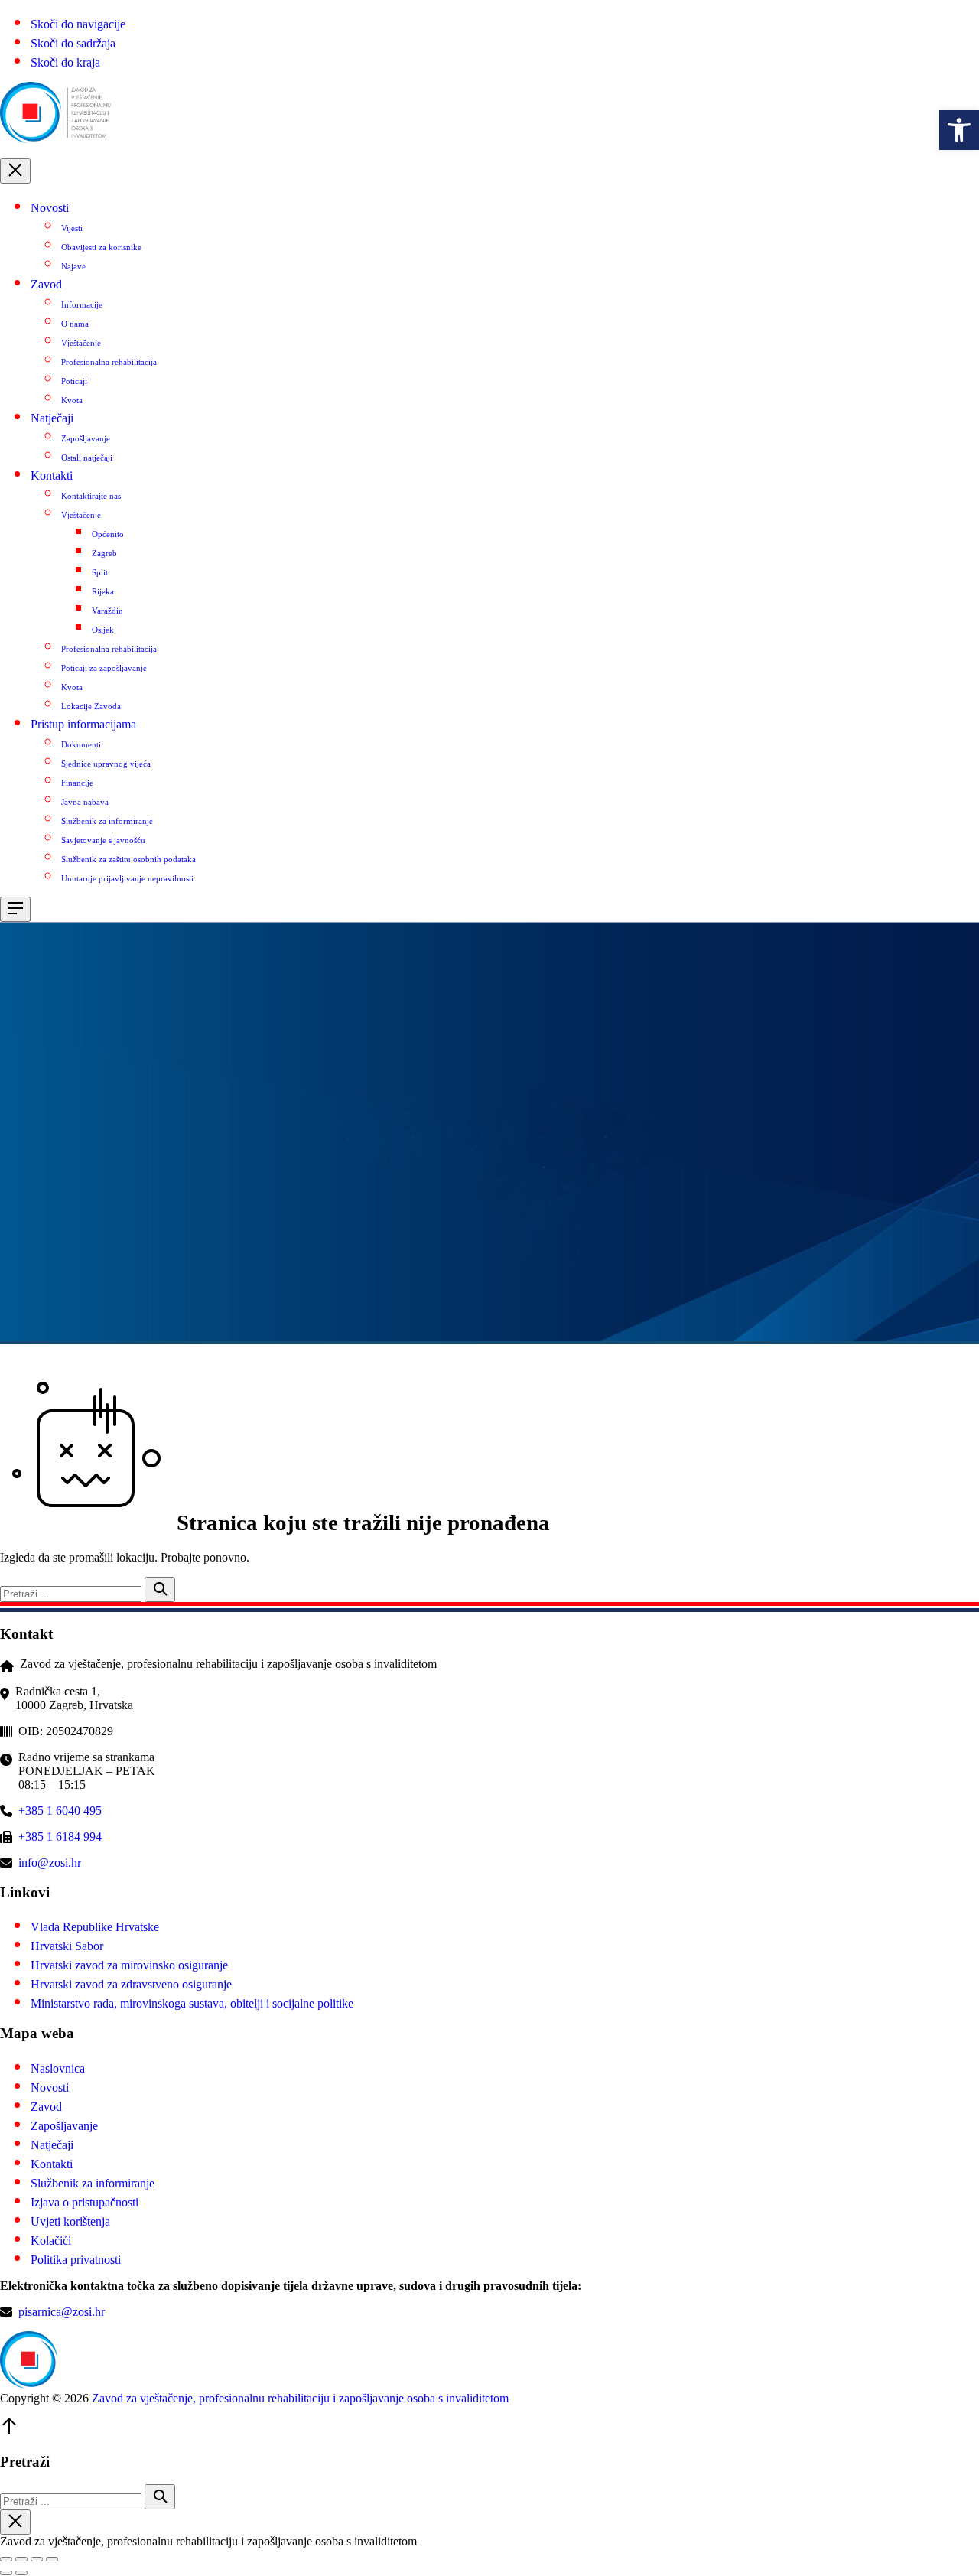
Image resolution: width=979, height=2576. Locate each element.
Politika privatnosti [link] (76, 2260)
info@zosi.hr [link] (50, 1863)
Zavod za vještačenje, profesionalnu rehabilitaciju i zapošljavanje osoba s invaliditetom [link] (300, 2398)
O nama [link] (75, 324)
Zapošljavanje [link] (86, 438)
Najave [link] (73, 266)
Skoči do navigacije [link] (78, 24)
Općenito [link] (108, 534)
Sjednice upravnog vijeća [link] (106, 764)
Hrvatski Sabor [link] (67, 1946)
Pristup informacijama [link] (83, 724)
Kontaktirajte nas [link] (91, 496)
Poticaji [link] (74, 381)
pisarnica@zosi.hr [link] (62, 2312)
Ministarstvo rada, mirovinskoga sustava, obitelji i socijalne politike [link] (192, 2003)
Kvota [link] (72, 400)
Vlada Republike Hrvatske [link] (95, 1927)
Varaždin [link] (107, 611)
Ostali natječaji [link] (87, 458)
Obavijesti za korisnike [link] (101, 247)
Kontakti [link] (52, 475)
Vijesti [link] (72, 228)
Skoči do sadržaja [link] (73, 43)
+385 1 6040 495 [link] (60, 1811)
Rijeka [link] (103, 591)
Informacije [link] (82, 304)
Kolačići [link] (51, 2241)
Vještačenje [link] (81, 343)
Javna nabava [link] (85, 802)
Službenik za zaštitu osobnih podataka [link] (128, 859)
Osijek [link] (103, 630)
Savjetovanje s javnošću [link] (103, 840)
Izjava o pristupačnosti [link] (85, 2202)
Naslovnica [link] (58, 2068)
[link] (959, 130)
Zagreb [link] (104, 553)
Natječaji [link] (52, 418)
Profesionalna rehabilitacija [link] (109, 362)
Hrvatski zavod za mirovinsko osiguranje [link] (129, 1965)
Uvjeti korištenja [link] (70, 2221)
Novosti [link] (50, 208)
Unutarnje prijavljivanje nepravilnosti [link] (127, 878)
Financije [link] (77, 783)
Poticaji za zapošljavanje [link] (104, 668)
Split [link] (100, 572)
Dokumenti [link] (81, 744)
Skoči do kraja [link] (65, 62)
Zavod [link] (46, 284)
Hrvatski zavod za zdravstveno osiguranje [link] (131, 1984)
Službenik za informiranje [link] (107, 821)
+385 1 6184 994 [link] (60, 1837)
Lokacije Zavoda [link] (91, 706)
